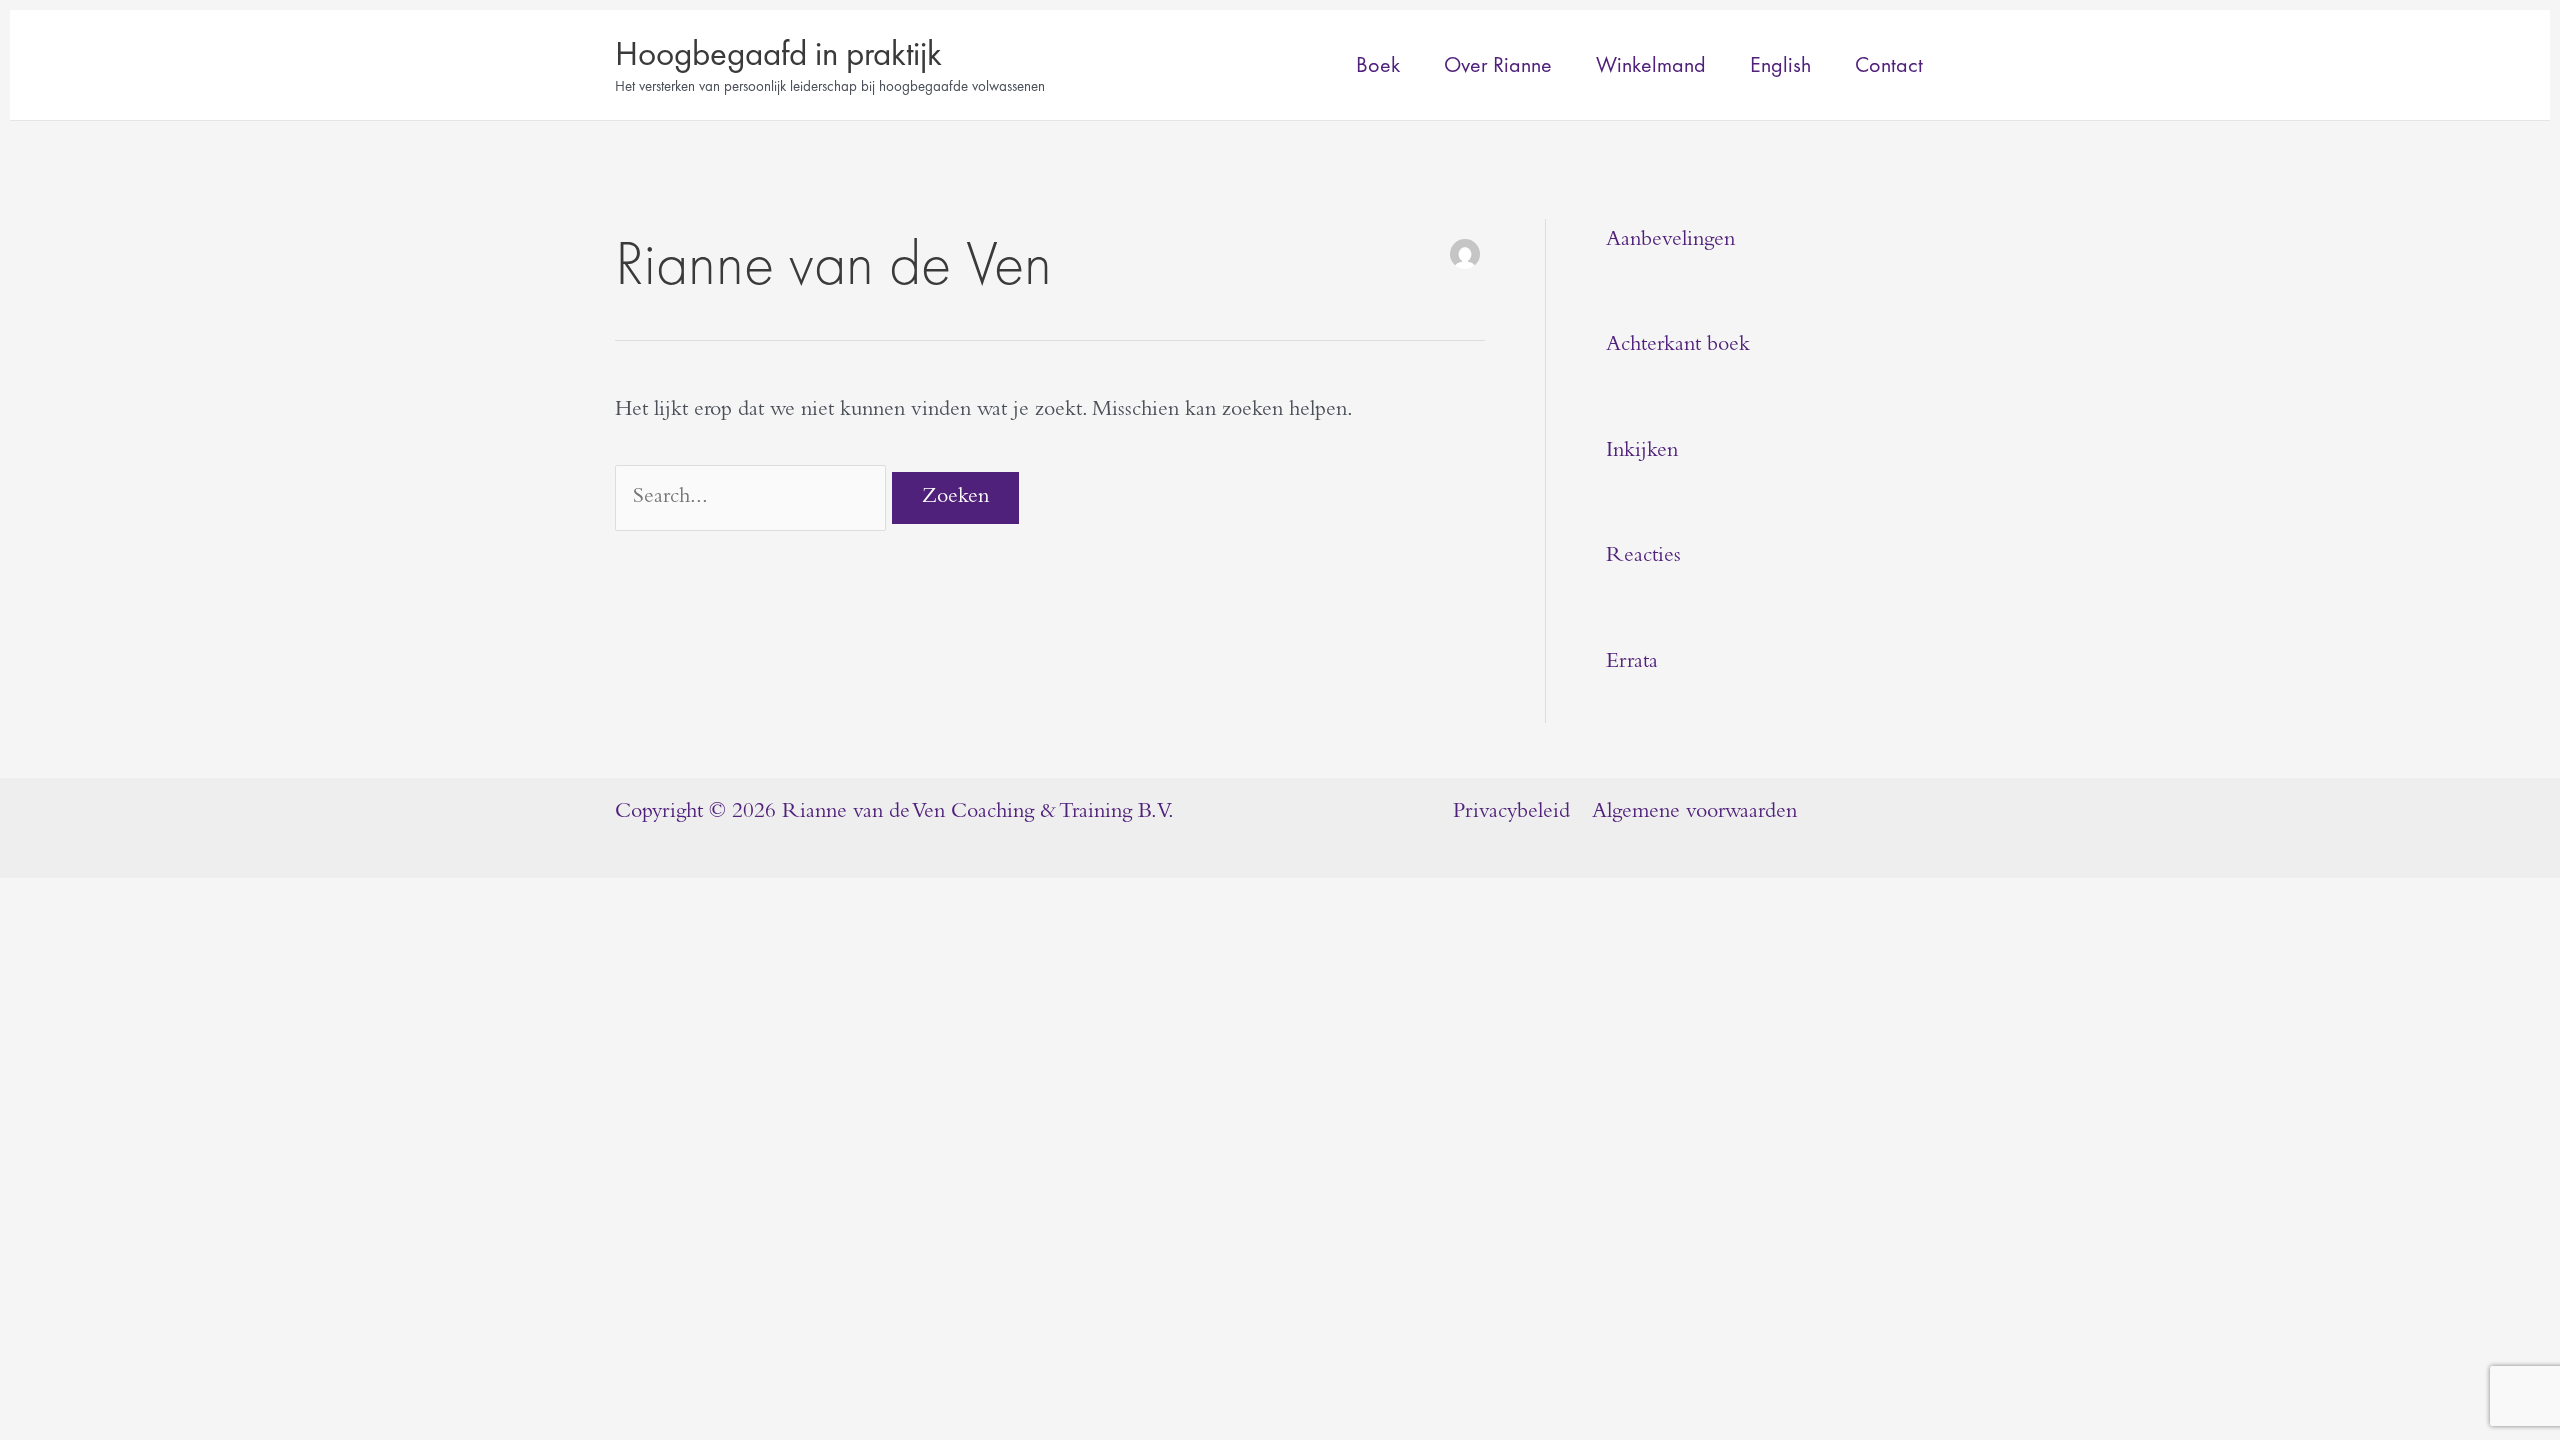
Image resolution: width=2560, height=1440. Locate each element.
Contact (1889, 64)
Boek (1378, 64)
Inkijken (1642, 452)
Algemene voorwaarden (1694, 813)
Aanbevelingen (1670, 241)
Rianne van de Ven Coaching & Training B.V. (978, 813)
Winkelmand (1651, 64)
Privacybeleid (1511, 813)
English (1780, 64)
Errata (1632, 663)
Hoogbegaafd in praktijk (778, 53)
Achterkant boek (1678, 346)
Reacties (1643, 557)
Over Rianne (1498, 64)
